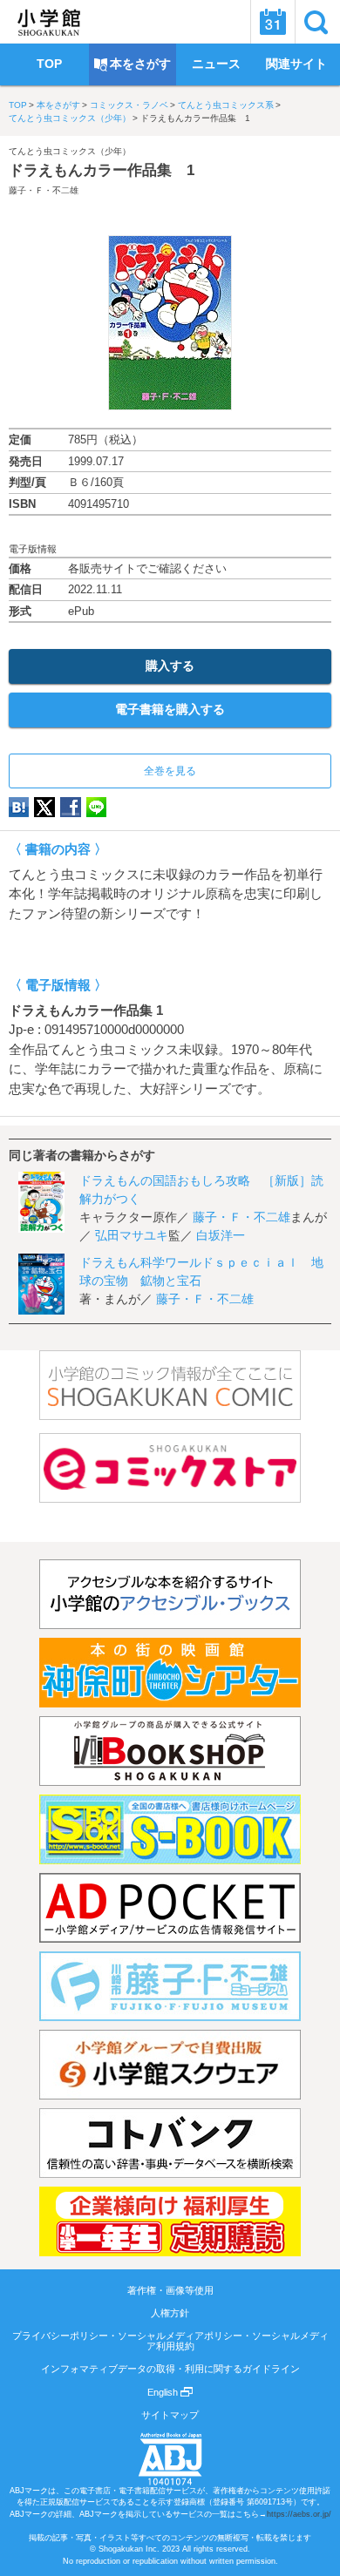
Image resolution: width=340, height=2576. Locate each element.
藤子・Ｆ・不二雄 (44, 190)
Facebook (71, 807)
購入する (170, 666)
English (164, 2392)
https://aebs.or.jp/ (299, 2514)
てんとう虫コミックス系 (226, 105)
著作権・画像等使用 (170, 2290)
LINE (96, 807)
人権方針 (170, 2313)
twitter (44, 807)
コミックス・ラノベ (129, 105)
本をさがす (58, 105)
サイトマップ (170, 2415)
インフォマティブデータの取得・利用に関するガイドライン (170, 2369)
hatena (19, 807)
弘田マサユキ (132, 1235)
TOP (18, 105)
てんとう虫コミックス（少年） (70, 118)
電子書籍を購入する (170, 709)
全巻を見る (170, 771)
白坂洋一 (221, 1235)
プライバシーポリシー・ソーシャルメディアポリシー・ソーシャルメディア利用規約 (170, 2341)
